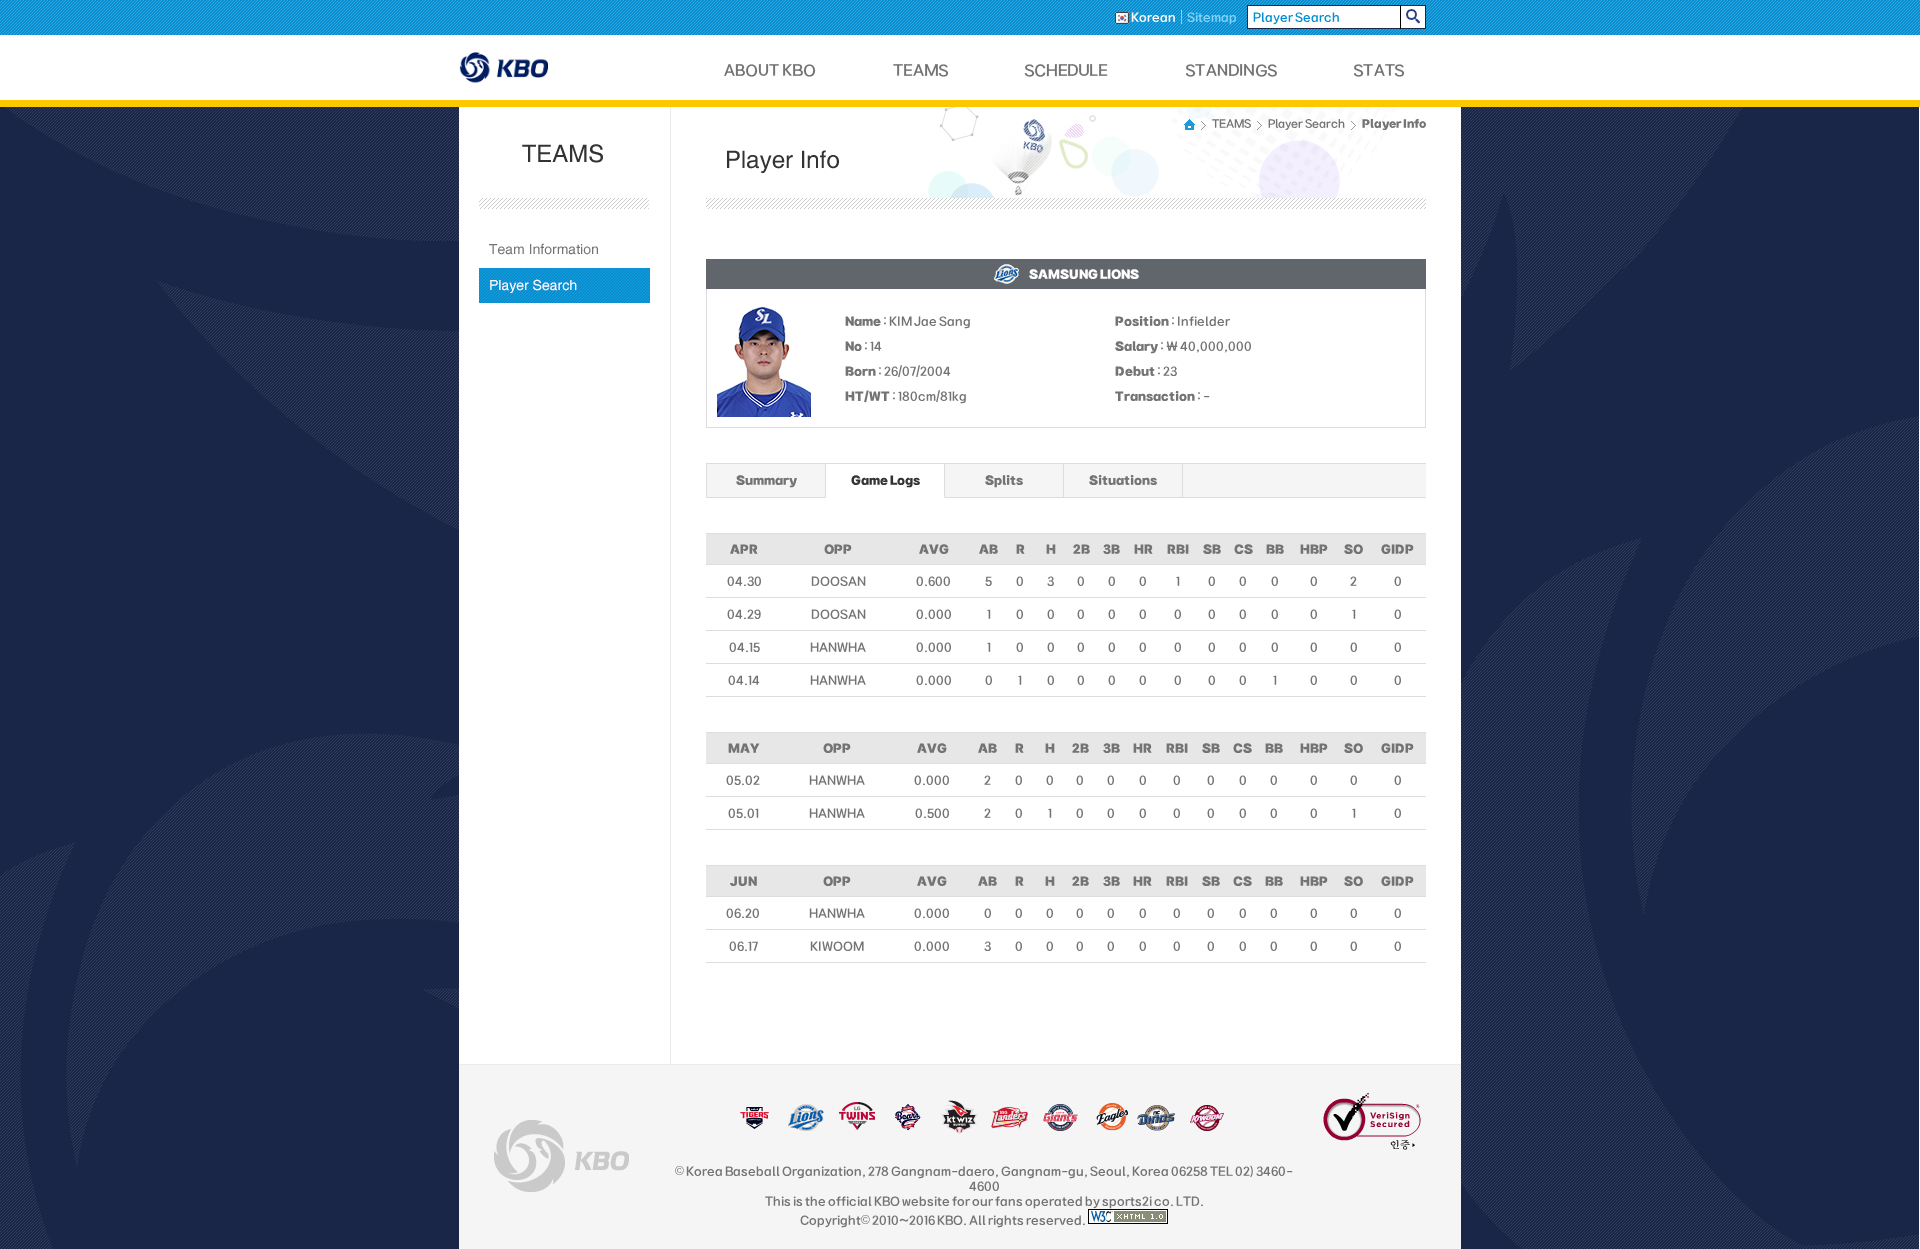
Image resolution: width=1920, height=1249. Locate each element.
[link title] (754, 1127)
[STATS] (1379, 70)
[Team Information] (564, 249)
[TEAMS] (920, 70)
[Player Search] (564, 285)
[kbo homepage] (561, 1156)
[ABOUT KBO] (770, 70)
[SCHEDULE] (1067, 70)
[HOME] (1191, 124)
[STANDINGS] (1232, 70)
